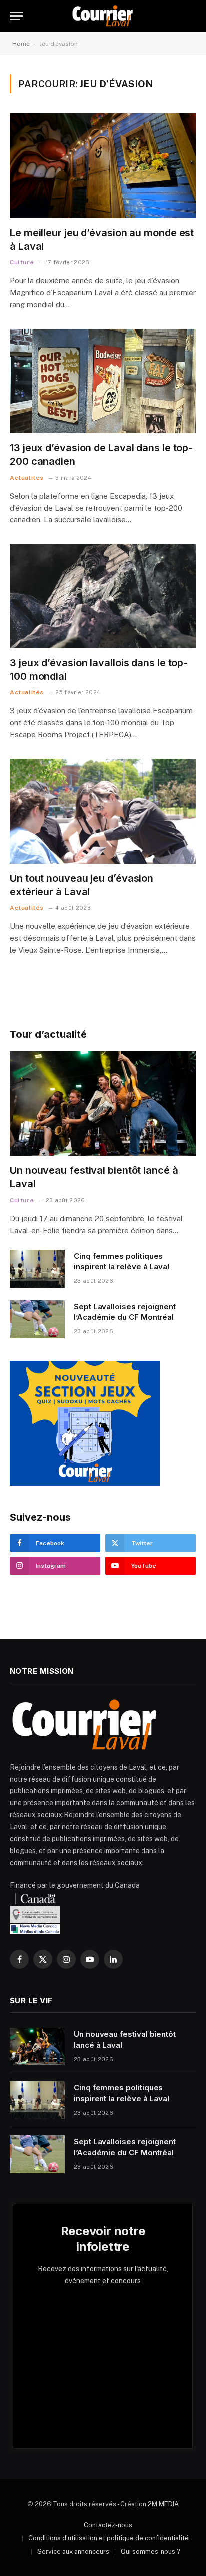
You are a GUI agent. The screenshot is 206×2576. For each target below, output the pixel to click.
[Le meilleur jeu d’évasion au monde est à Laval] (103, 166)
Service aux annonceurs (73, 2551)
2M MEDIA (163, 2504)
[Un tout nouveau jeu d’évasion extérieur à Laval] (103, 811)
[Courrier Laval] (103, 16)
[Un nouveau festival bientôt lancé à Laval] (103, 1104)
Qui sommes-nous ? (151, 2551)
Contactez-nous (108, 2525)
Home (21, 44)
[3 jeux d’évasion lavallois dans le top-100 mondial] (103, 596)
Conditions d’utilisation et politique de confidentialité (109, 2538)
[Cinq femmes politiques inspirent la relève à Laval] (37, 1269)
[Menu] (16, 16)
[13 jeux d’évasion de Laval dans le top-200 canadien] (103, 381)
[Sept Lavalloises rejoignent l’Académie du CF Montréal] (37, 1319)
